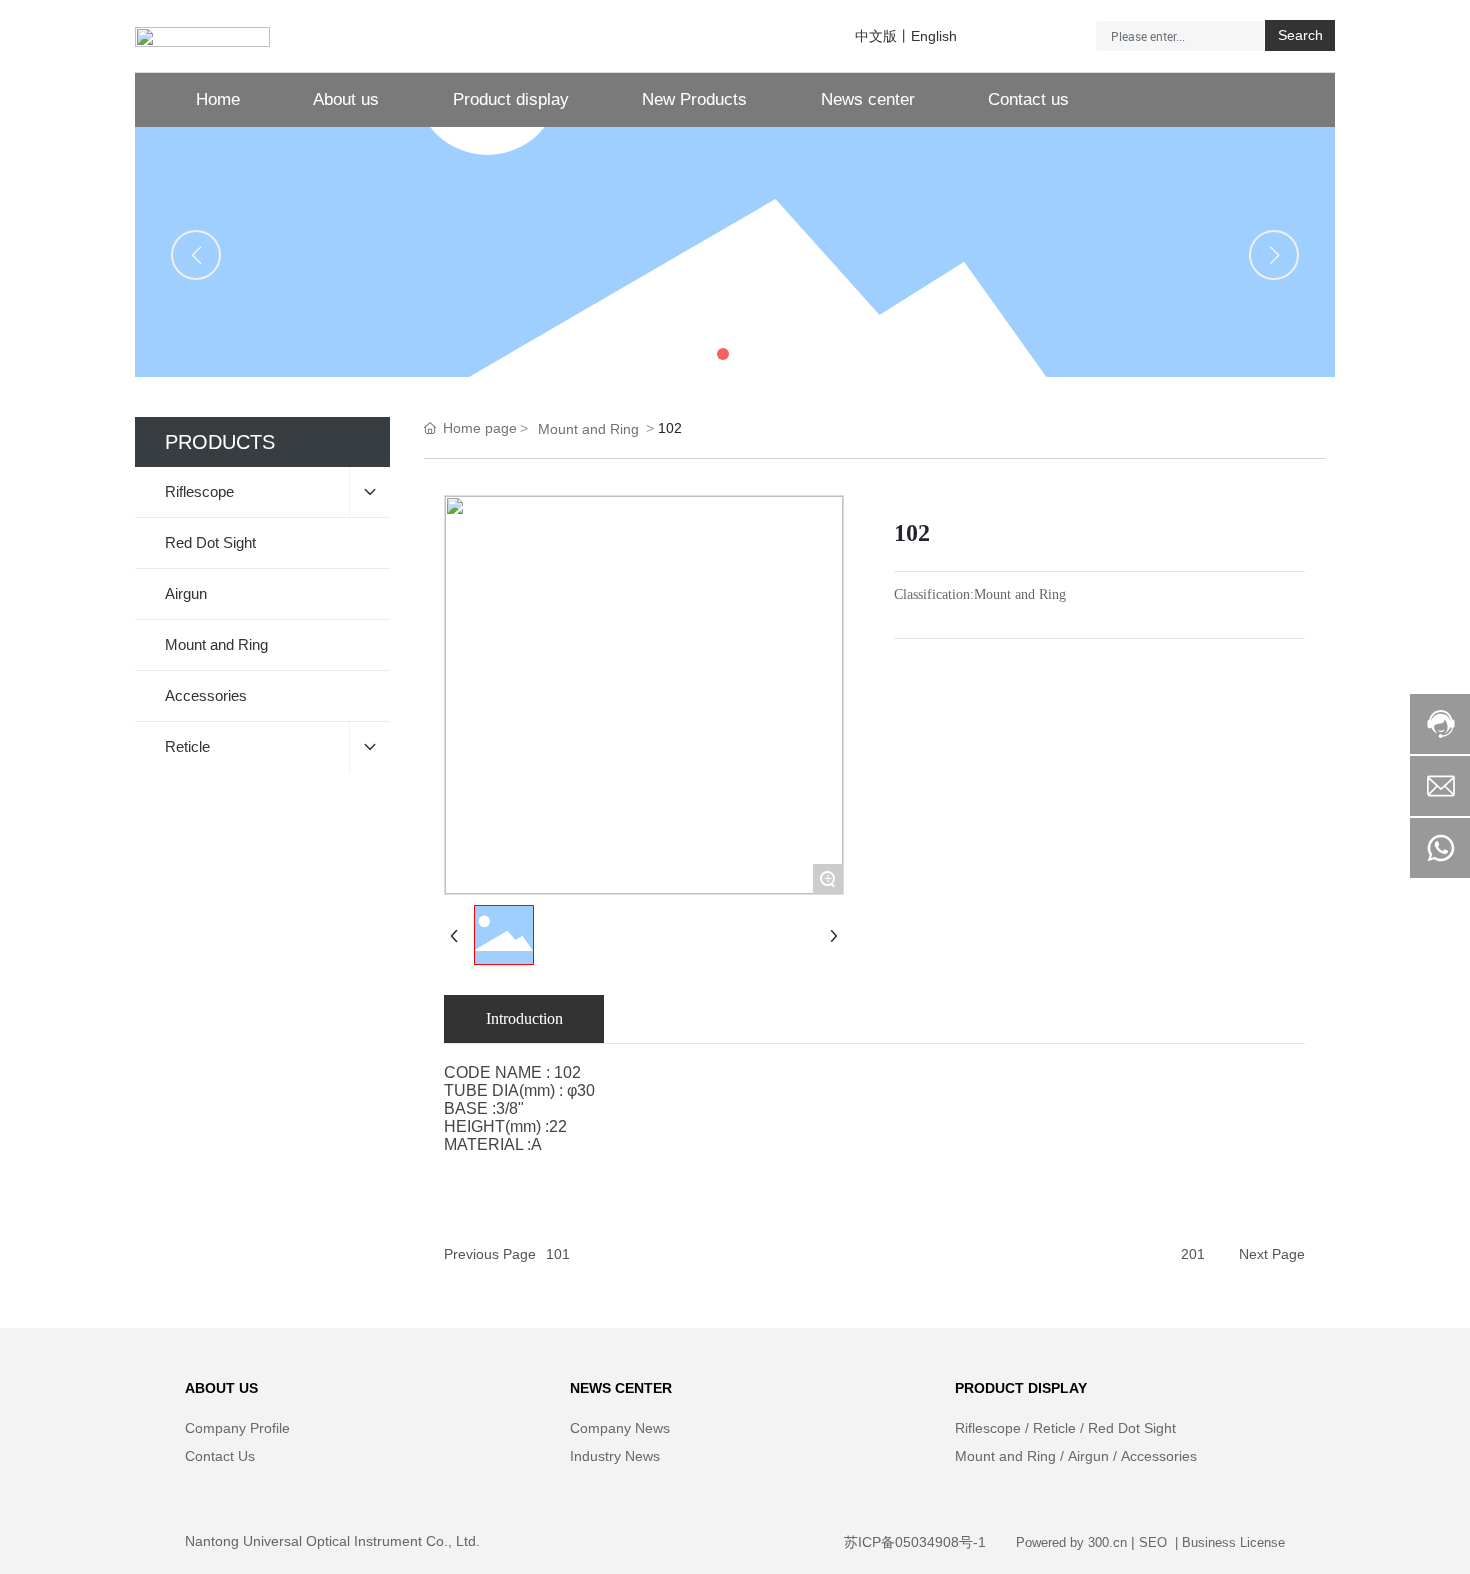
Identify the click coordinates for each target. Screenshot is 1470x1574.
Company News (620, 1428)
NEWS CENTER (621, 1388)
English (934, 36)
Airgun (1088, 1456)
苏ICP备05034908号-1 (915, 1542)
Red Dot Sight (1132, 1428)
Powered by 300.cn (1071, 1542)
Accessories (1159, 1456)
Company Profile (237, 1428)
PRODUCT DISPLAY (1021, 1388)
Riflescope (988, 1428)
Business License (1233, 1542)
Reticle (1054, 1428)
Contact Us (220, 1456)
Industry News (615, 1456)
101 (558, 1254)
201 (1193, 1254)
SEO (1155, 1542)
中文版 (876, 36)
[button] (699, 354)
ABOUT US (221, 1388)
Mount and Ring (588, 429)
